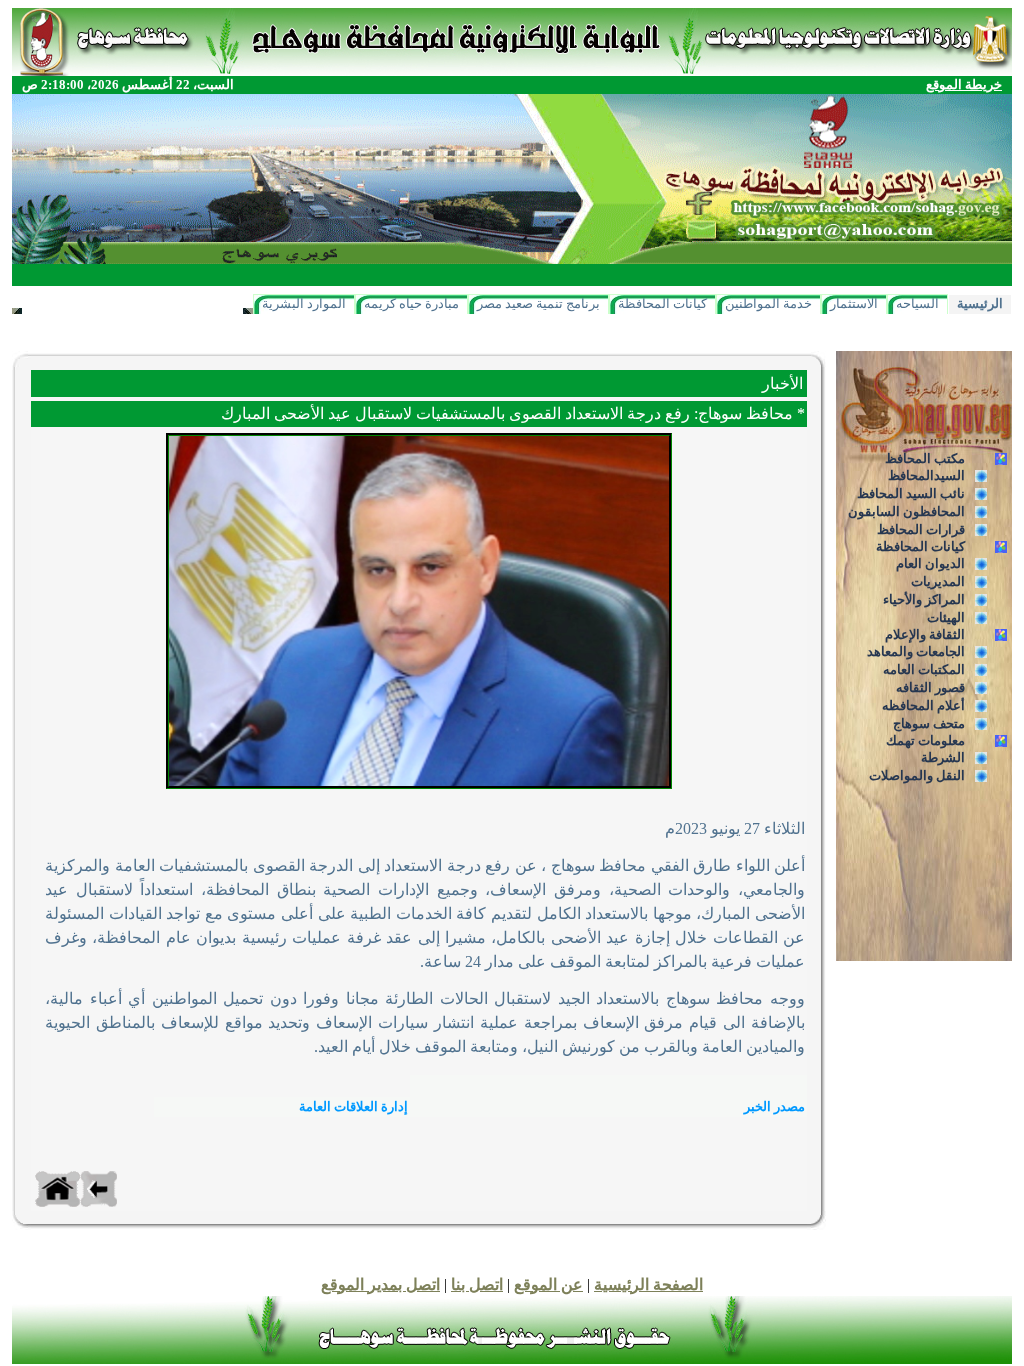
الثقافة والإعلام (925, 634)
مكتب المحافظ (925, 458)
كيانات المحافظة (662, 303)
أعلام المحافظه (923, 705)
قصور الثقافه (930, 687)
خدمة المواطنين (768, 303)
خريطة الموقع (964, 84)
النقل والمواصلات (917, 775)
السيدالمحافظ (926, 475)
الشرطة (943, 757)
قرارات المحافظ (921, 529)
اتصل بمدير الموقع (380, 1284)
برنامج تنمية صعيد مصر (538, 303)
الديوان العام (930, 563)
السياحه (917, 303)
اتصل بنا (477, 1284)
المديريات (938, 581)
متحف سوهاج (929, 723)
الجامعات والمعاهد (916, 651)
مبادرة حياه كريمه (411, 303)
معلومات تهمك (925, 740)
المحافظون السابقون (906, 511)
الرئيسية (980, 303)
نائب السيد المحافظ (911, 493)
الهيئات (946, 617)
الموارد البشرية (304, 303)
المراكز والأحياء (924, 599)
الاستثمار (854, 303)
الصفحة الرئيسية (648, 1284)
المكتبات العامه (924, 669)
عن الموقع (548, 1284)
